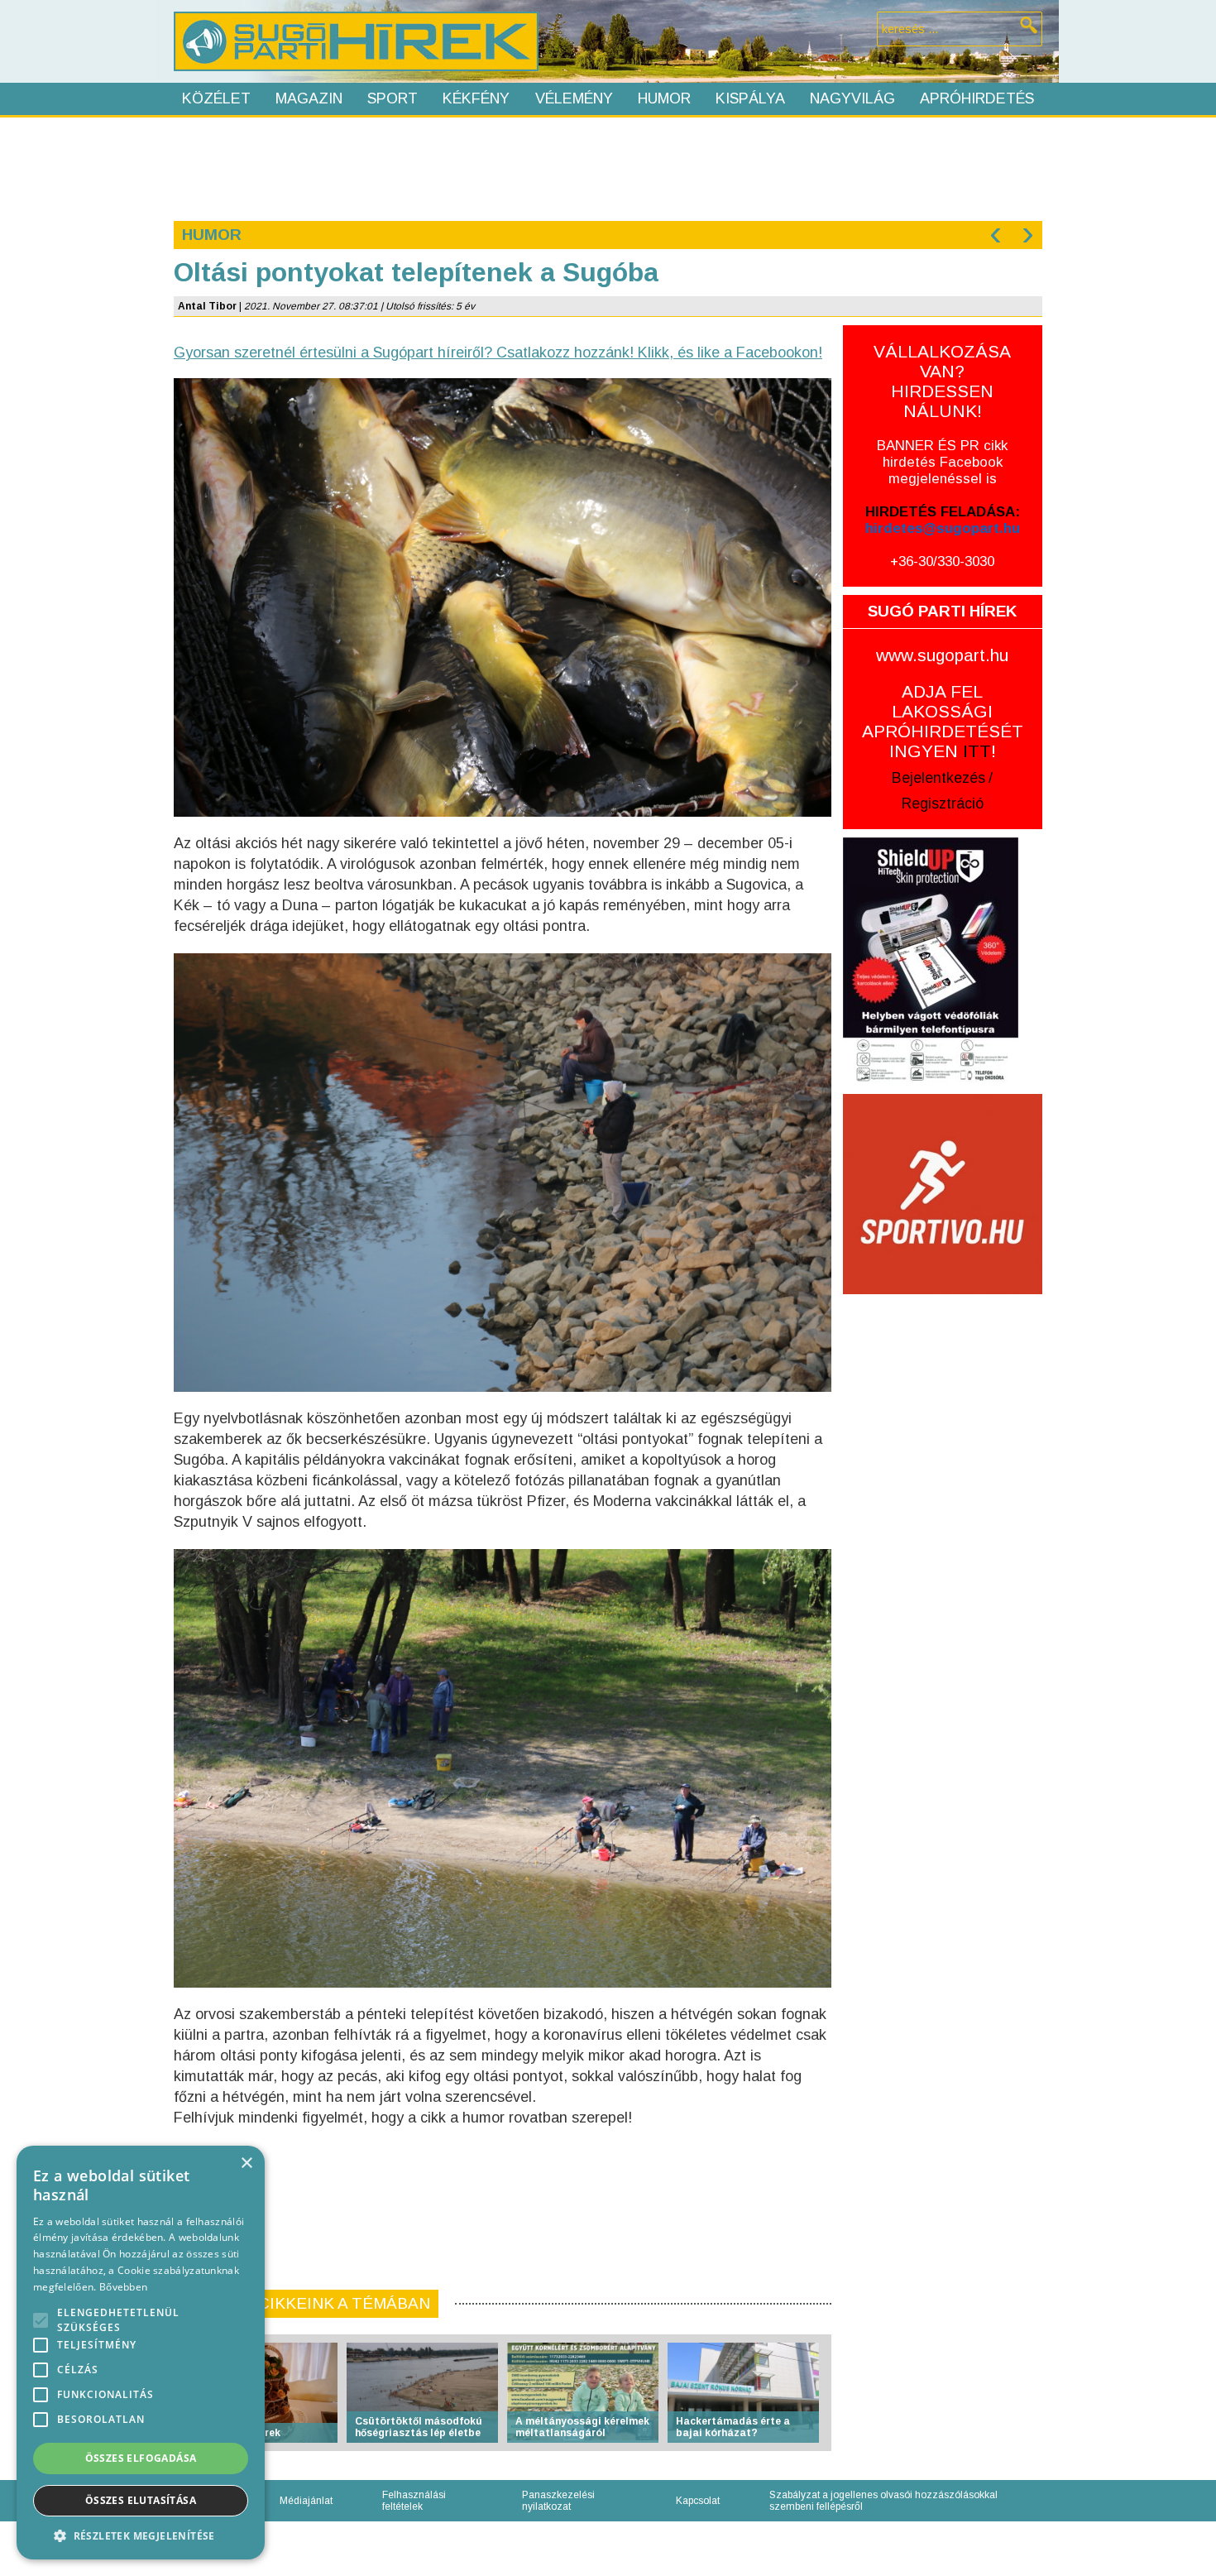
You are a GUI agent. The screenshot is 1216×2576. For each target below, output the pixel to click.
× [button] (246, 2163)
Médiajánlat (306, 2501)
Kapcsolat (698, 2501)
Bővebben (123, 2287)
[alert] (141, 2353)
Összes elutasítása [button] (141, 2500)
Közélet (216, 98)
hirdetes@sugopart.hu (943, 528)
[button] (141, 2535)
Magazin (309, 98)
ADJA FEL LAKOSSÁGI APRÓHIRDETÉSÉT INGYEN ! (943, 721)
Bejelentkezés (938, 778)
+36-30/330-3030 (942, 561)
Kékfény (476, 98)
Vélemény (574, 98)
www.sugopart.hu (942, 655)
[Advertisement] (607, 167)
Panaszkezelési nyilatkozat (558, 2501)
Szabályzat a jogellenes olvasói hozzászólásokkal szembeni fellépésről (883, 2501)
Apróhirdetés (977, 98)
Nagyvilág (852, 98)
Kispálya (750, 98)
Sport (393, 98)
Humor (664, 98)
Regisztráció (943, 804)
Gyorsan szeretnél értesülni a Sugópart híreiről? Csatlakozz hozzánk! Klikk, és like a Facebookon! (498, 353)
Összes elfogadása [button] (141, 2458)
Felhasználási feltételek (414, 2501)
